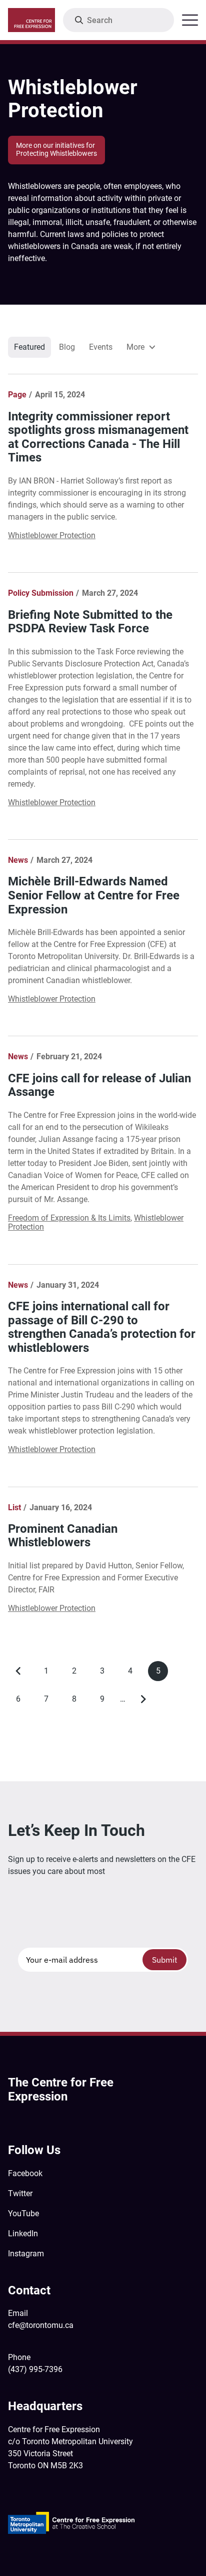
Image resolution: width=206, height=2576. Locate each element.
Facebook (25, 2173)
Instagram (26, 2254)
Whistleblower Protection (52, 535)
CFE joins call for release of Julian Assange (99, 1085)
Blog (67, 347)
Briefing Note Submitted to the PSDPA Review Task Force (90, 622)
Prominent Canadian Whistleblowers (63, 1536)
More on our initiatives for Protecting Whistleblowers (56, 150)
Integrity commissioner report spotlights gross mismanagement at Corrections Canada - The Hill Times (98, 437)
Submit (165, 1960)
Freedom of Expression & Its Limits (69, 1218)
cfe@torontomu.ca (41, 2325)
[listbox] (140, 347)
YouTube (23, 2213)
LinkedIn (23, 2234)
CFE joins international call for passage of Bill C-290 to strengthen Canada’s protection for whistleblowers (102, 1327)
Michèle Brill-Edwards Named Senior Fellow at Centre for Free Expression (94, 895)
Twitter (20, 2193)
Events (101, 347)
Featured (29, 347)
